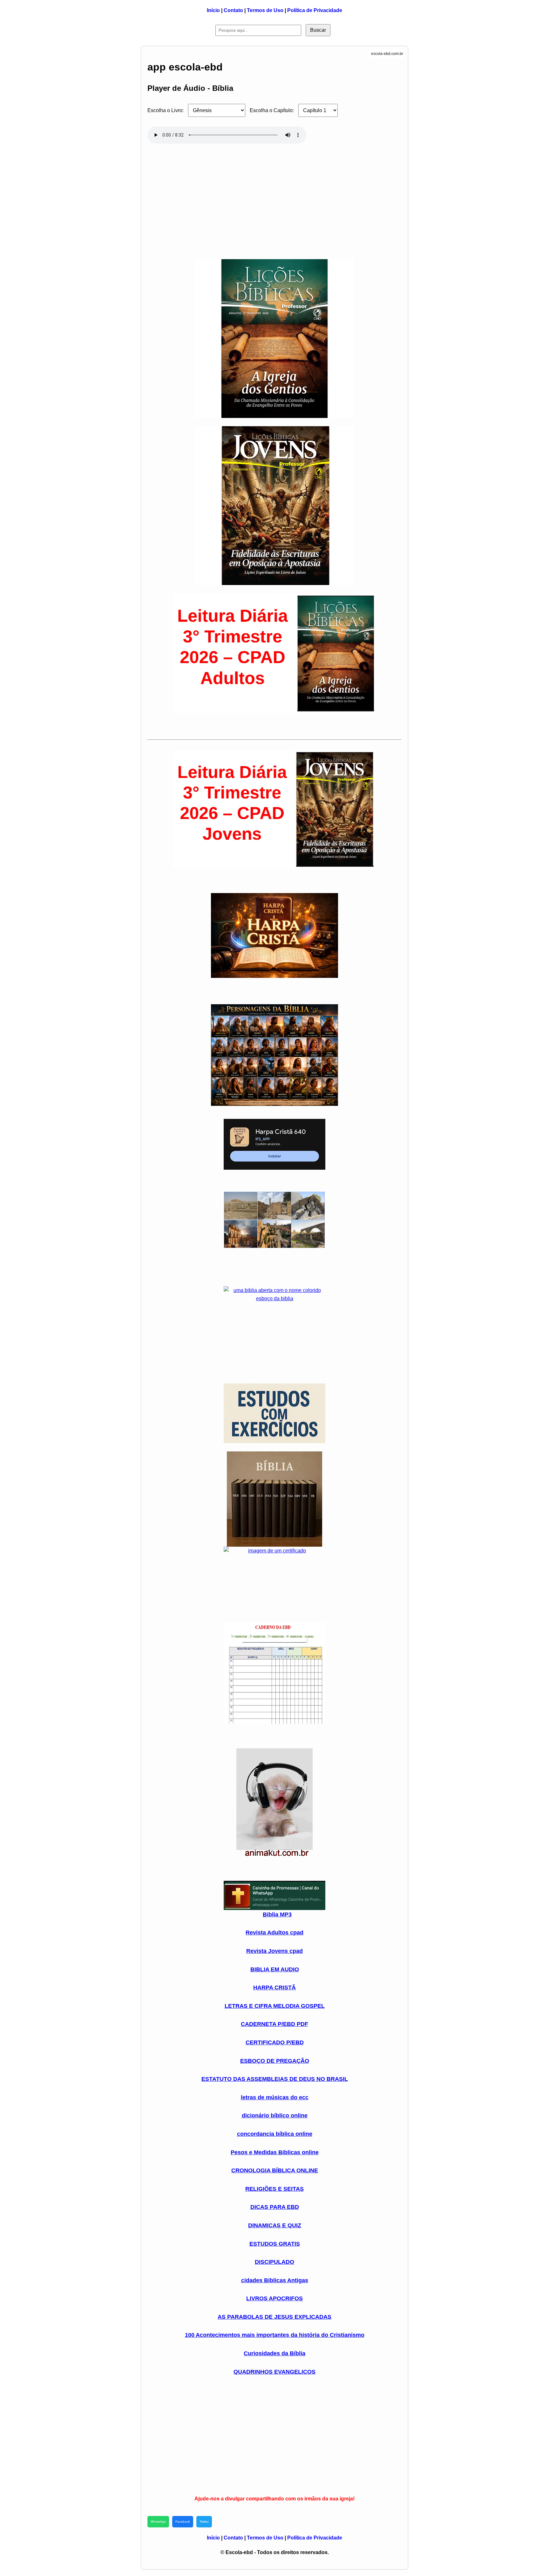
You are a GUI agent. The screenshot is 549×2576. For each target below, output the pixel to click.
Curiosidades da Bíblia (274, 2353)
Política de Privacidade (315, 10)
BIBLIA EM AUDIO (275, 1969)
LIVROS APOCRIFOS (274, 2298)
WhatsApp (158, 2522)
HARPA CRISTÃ (274, 1987)
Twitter (204, 2522)
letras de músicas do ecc (275, 2097)
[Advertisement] (274, 198)
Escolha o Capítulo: (272, 110)
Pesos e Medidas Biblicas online (275, 2152)
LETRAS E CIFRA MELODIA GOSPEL (275, 2006)
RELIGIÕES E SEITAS (274, 2189)
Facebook (183, 2522)
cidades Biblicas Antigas (275, 2280)
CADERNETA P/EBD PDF (274, 2024)
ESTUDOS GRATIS (275, 2244)
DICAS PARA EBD (275, 2207)
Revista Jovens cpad (274, 1951)
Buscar (318, 30)
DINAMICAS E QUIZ (275, 2225)
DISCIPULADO (274, 2262)
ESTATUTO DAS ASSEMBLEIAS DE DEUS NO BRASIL (275, 2079)
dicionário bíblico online (275, 2115)
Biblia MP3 (277, 1914)
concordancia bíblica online (275, 2134)
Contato (233, 10)
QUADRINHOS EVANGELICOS (274, 2372)
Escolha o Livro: (166, 110)
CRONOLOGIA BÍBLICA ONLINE (275, 2170)
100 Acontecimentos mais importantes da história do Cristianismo (275, 2335)
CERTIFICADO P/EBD (275, 2042)
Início (213, 10)
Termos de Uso (265, 10)
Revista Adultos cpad (274, 1933)
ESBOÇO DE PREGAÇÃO (275, 2061)
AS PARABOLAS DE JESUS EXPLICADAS (274, 2317)
